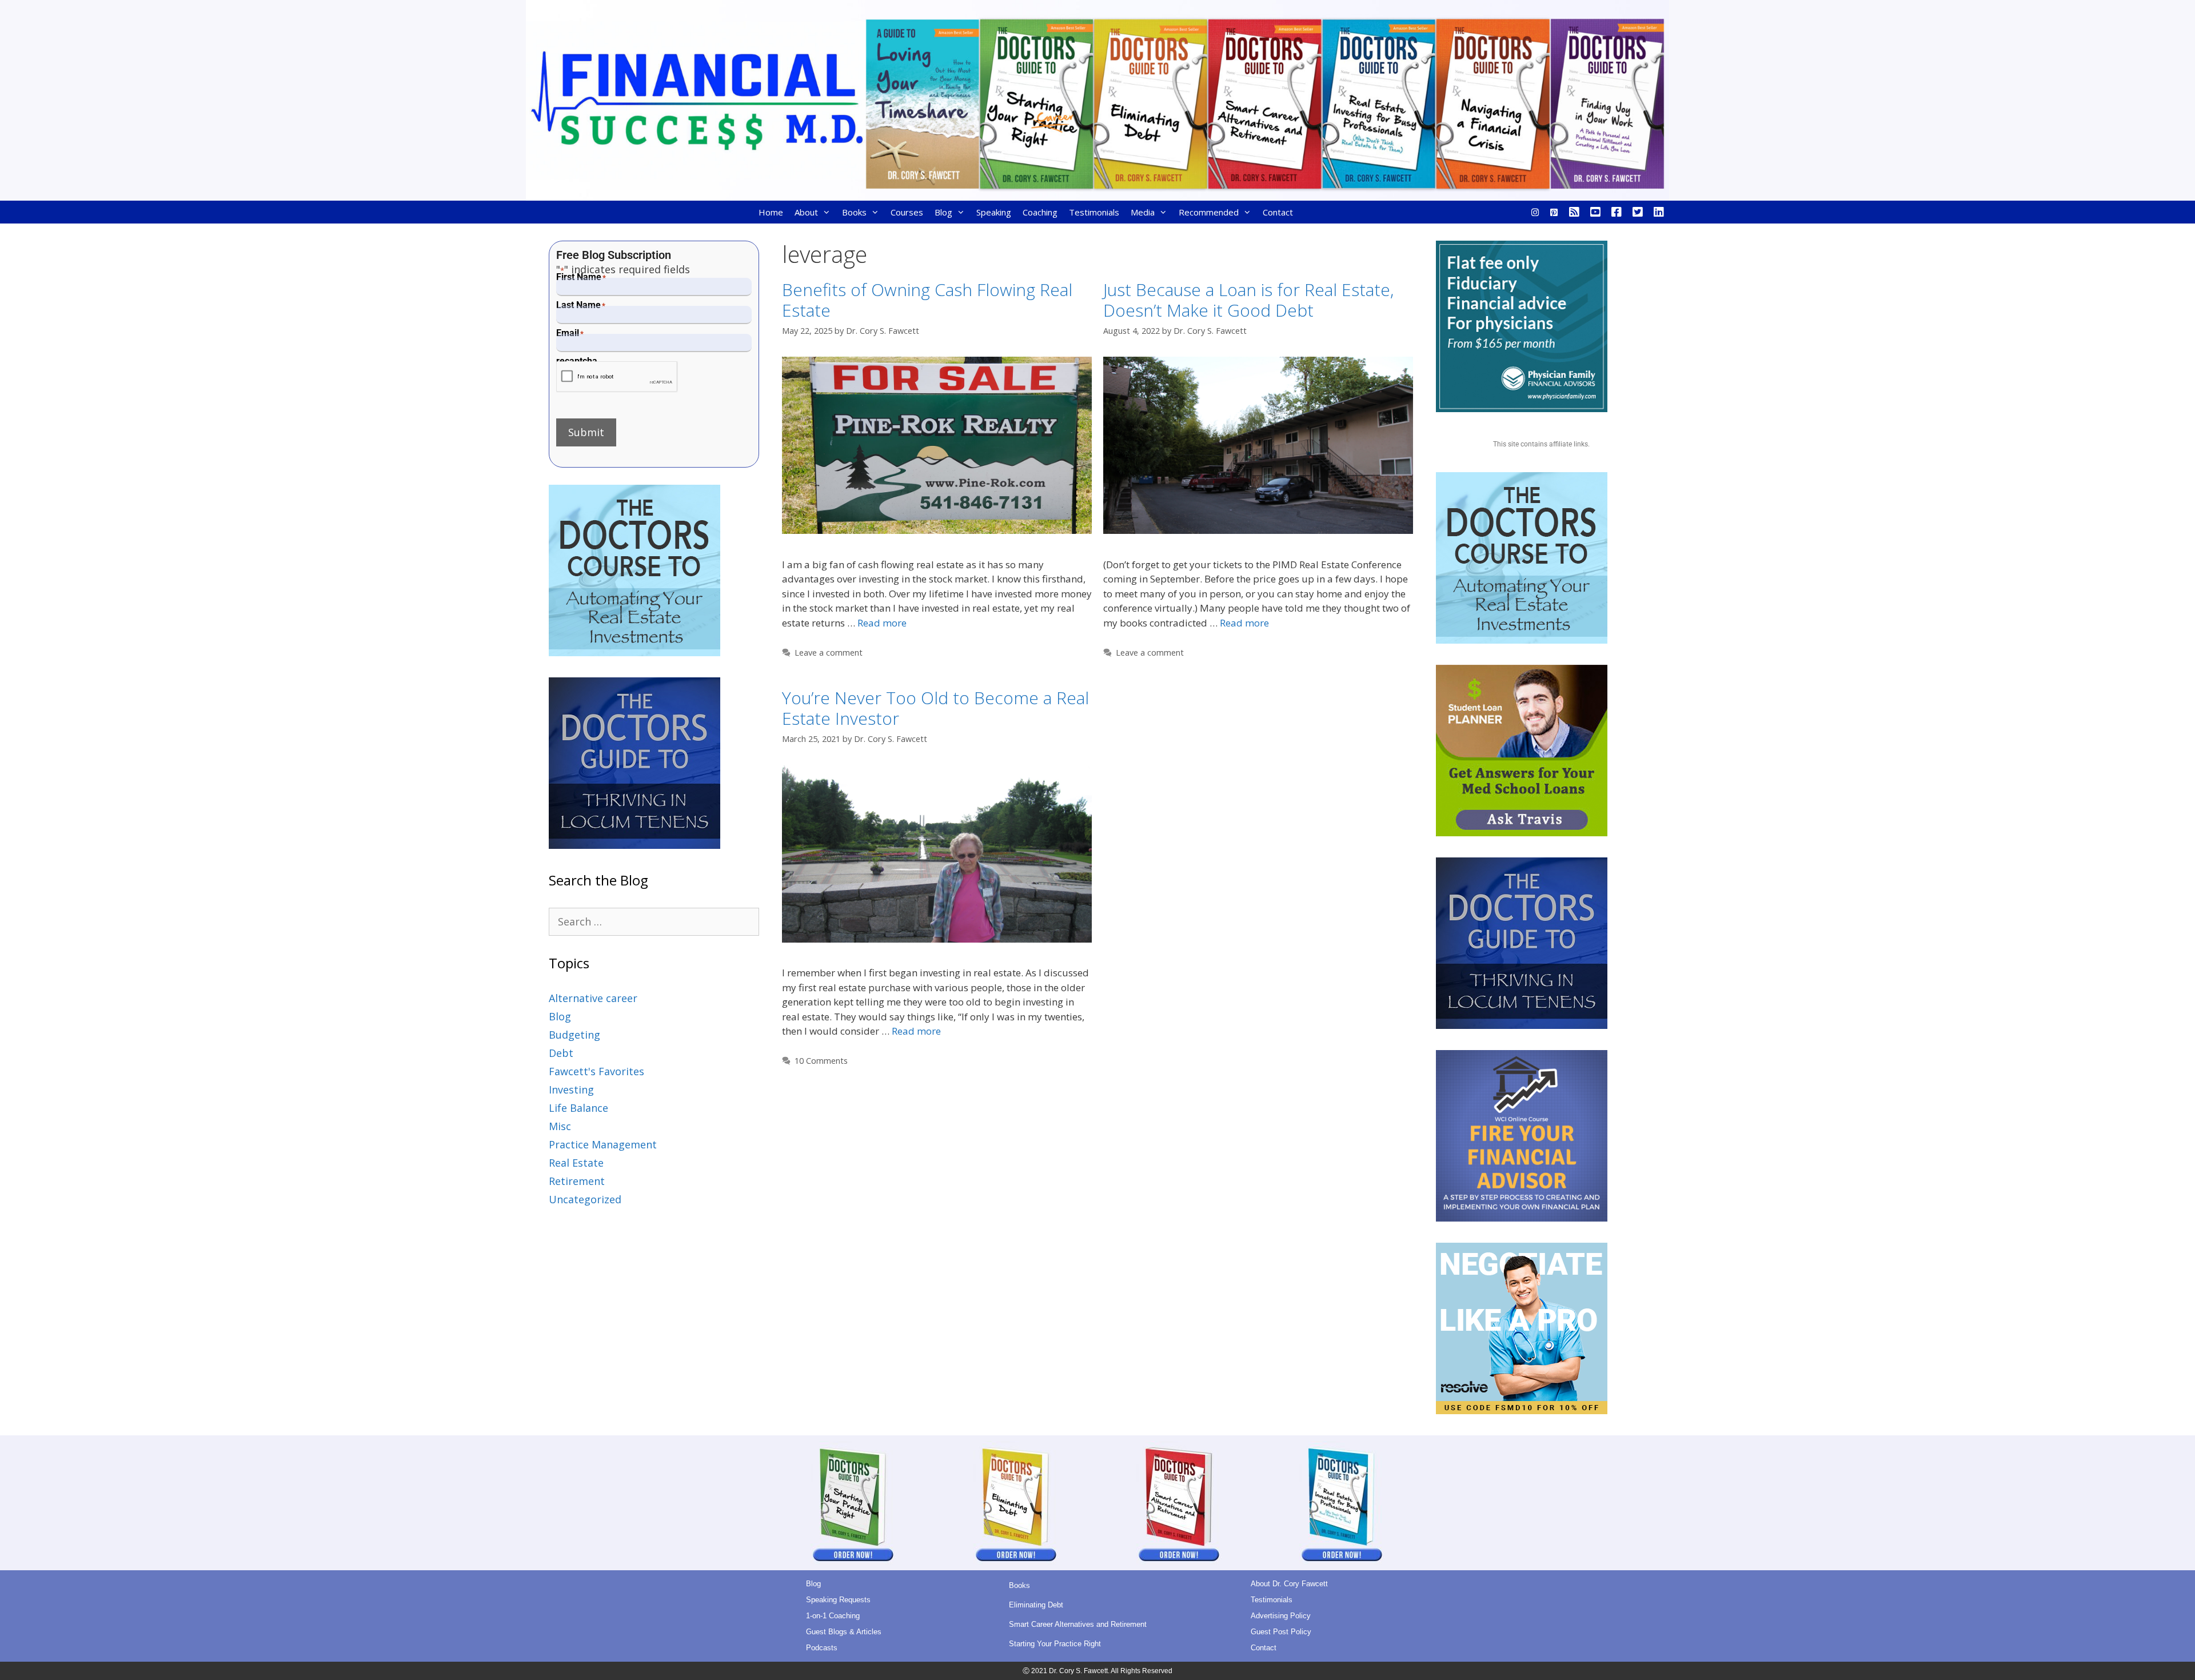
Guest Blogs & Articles (844, 1632)
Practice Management (603, 1144)
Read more (882, 623)
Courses (907, 212)
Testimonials (1094, 212)
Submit (586, 432)
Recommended (1209, 212)
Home (771, 212)
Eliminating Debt (1036, 1605)
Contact (1278, 212)
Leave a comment (829, 653)
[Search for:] (654, 921)
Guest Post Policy (1281, 1632)
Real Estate (576, 1163)
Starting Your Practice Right (1055, 1644)
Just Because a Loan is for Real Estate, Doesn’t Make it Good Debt (1248, 300)
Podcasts (822, 1648)
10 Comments (821, 1061)
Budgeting (574, 1035)
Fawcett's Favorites (596, 1071)
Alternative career (593, 998)
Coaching (1040, 212)
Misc (560, 1126)
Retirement (577, 1181)
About (806, 212)
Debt (561, 1053)
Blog (943, 212)
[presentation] (617, 377)
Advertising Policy (1281, 1616)
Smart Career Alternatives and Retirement (1078, 1624)
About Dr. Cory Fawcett (1289, 1584)
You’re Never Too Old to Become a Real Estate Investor (935, 708)
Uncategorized (585, 1199)
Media (1143, 212)
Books (854, 212)
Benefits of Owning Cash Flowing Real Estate (927, 300)
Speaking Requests (838, 1600)
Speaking (994, 212)
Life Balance (578, 1108)
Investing (571, 1090)
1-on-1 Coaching (833, 1616)
